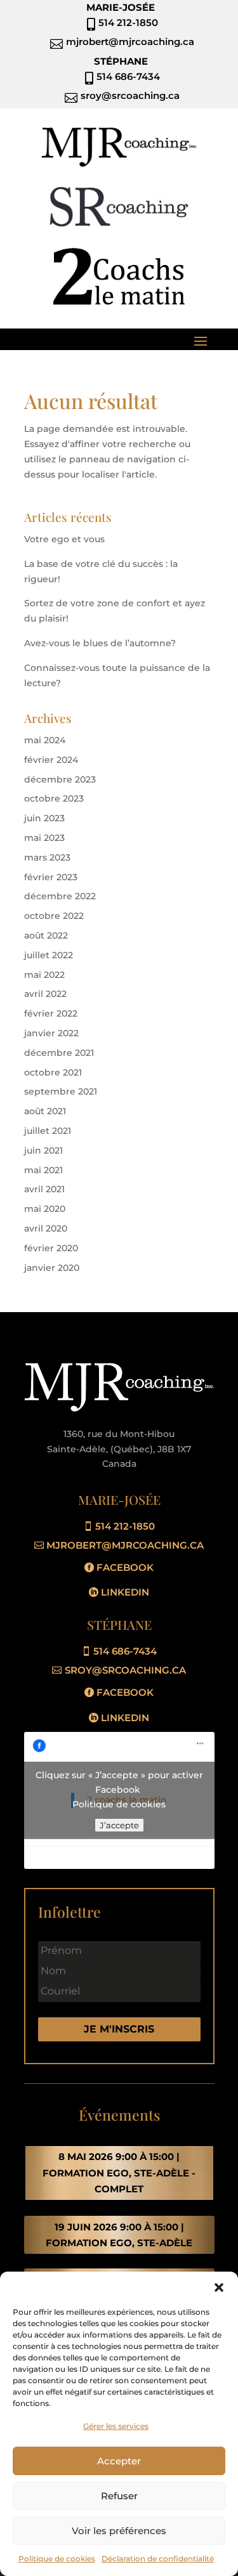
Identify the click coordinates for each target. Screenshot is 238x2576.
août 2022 (46, 935)
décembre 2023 (60, 779)
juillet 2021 (48, 1131)
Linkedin (125, 1592)
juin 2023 (44, 818)
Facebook (125, 1567)
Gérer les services (116, 2426)
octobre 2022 (54, 916)
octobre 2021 (53, 1072)
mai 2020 (45, 1209)
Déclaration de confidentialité (158, 2559)
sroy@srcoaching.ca (125, 1670)
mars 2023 (47, 857)
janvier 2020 (52, 1268)
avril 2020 (46, 1228)
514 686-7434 (125, 1651)
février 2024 (51, 760)
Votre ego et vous (64, 539)
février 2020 (51, 1248)
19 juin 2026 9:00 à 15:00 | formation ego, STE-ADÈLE (119, 2235)
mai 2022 (44, 975)
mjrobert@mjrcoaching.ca (125, 1545)
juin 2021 (43, 1150)
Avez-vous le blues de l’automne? (100, 643)
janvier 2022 (51, 1033)
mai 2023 (44, 838)
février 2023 (51, 877)
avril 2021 (44, 1189)
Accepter (119, 2461)
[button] (219, 2287)
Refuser (119, 2496)
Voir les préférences (119, 2531)
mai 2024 (45, 740)
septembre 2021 (61, 1091)
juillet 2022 (49, 955)
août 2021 (45, 1111)
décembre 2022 (60, 896)
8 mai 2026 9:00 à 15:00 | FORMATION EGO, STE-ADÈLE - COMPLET (119, 2173)
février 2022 (51, 1013)
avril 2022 (45, 994)
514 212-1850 (125, 1526)
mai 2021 (43, 1170)
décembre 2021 (59, 1053)
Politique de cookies (57, 2559)
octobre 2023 (54, 798)
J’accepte (119, 1825)
